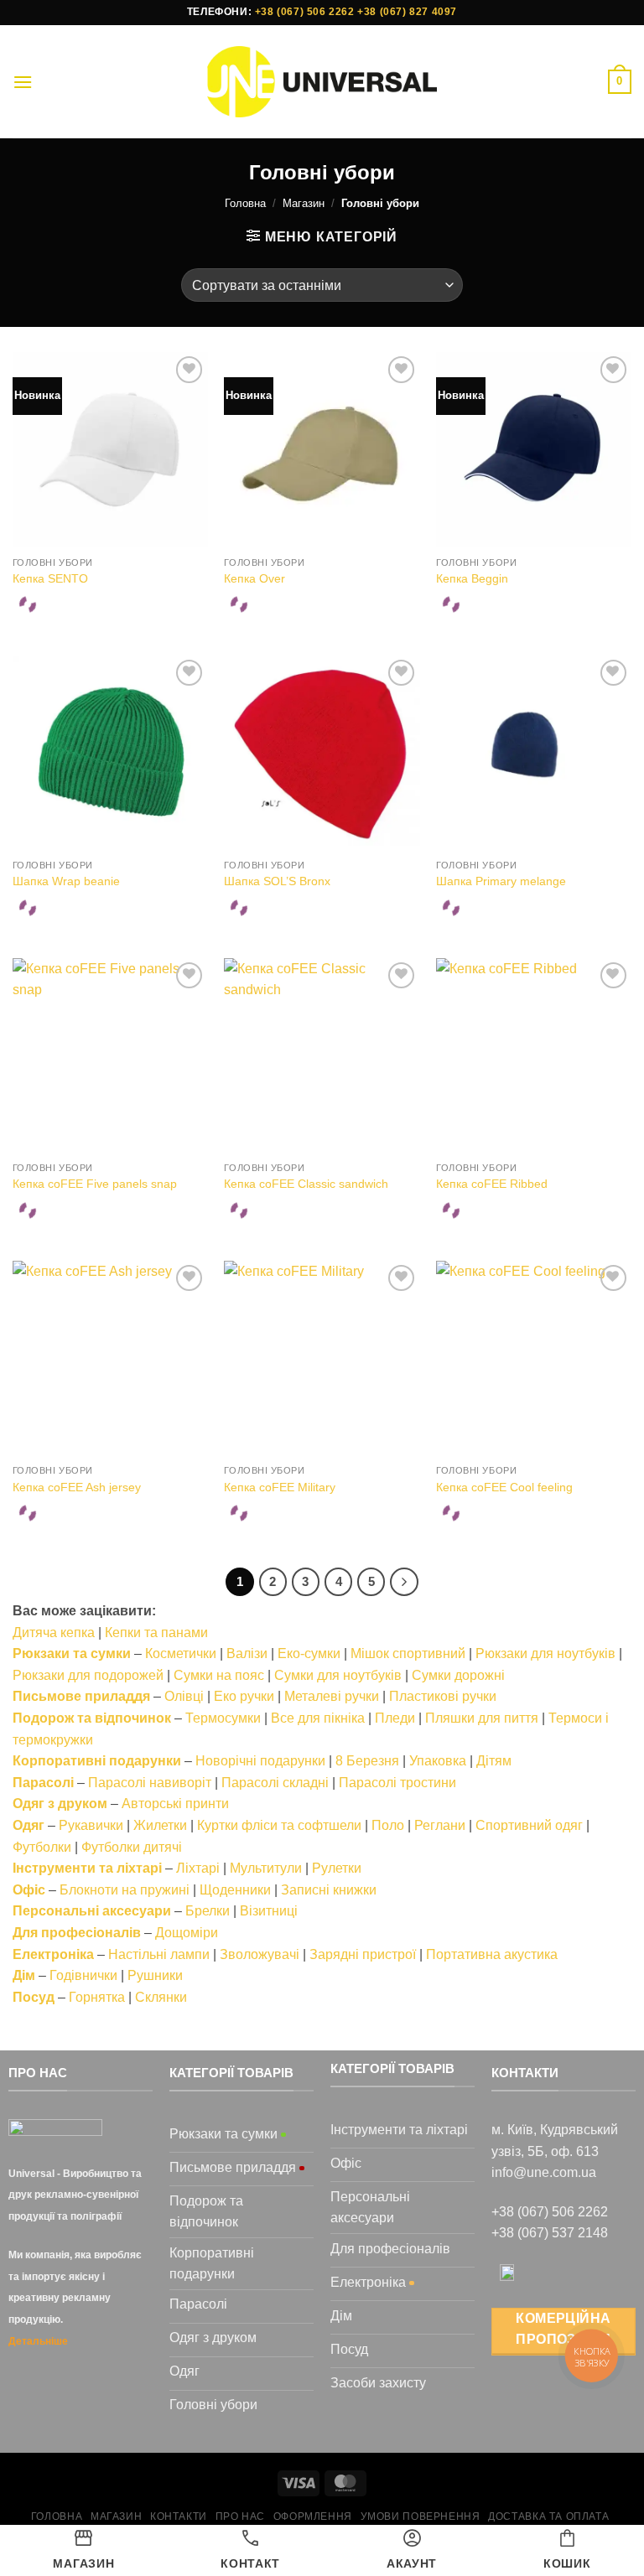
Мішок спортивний (408, 1653)
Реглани (440, 1825)
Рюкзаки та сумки (72, 1653)
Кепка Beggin (472, 578)
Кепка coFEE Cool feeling (504, 1487)
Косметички (181, 1653)
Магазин (304, 203)
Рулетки (337, 1868)
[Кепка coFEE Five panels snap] (110, 1056)
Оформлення (313, 2516)
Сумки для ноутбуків (338, 1675)
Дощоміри (187, 1933)
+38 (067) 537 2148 (550, 2233)
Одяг (29, 1825)
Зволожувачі (260, 1954)
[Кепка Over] (322, 450)
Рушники (155, 1975)
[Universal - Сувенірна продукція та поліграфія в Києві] (322, 82)
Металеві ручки (332, 1696)
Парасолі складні (275, 1783)
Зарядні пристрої (363, 1954)
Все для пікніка (318, 1718)
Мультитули (266, 1868)
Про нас (240, 2516)
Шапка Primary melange (501, 881)
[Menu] (23, 82)
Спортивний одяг (529, 1825)
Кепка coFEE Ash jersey (77, 1487)
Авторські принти (175, 1804)
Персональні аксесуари (92, 1911)
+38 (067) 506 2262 (305, 12)
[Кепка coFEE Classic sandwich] (322, 1056)
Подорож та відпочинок (92, 1718)
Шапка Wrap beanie (66, 881)
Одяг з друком (60, 1804)
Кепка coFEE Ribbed (492, 1184)
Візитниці (269, 1911)
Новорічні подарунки (260, 1761)
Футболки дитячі (132, 1847)
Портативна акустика (492, 1954)
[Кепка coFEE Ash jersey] (110, 1358)
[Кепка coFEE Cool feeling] (534, 1358)
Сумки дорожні (458, 1675)
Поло (388, 1825)
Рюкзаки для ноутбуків (545, 1653)
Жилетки (160, 1825)
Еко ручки (244, 1696)
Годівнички (83, 1975)
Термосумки (223, 1718)
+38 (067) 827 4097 (407, 12)
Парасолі (43, 1783)
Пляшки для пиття (482, 1718)
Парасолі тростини (397, 1783)
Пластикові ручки (443, 1696)
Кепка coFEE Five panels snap (95, 1184)
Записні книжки (329, 1890)
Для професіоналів (77, 1933)
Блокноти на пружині (125, 1890)
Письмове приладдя (81, 1696)
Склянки (161, 1997)
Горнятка (97, 1997)
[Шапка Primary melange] (534, 753)
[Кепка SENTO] (110, 450)
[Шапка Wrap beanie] (110, 753)
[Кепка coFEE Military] (322, 1358)
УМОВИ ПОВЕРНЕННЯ (421, 2516)
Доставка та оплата (548, 2516)
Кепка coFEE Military (280, 1487)
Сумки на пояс (219, 1675)
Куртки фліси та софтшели (279, 1825)
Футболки (42, 1847)
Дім (24, 1975)
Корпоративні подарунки (97, 1761)
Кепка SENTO (50, 578)
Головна (245, 203)
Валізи (247, 1653)
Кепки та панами (156, 1633)
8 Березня (367, 1761)
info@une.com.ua (544, 2172)
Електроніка (53, 1954)
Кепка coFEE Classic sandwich (306, 1184)
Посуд (34, 1997)
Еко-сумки (309, 1653)
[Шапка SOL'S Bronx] (322, 753)
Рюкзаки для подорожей (88, 1675)
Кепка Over (254, 578)
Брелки (208, 1911)
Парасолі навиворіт (150, 1783)
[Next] (404, 1582)
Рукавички (91, 1825)
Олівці (184, 1696)
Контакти (179, 2516)
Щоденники (235, 1890)
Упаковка (438, 1761)
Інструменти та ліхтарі (87, 1868)
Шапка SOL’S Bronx (277, 881)
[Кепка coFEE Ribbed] (534, 1056)
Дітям (494, 1761)
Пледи (395, 1718)
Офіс (29, 1890)
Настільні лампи (159, 1954)
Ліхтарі (198, 1868)
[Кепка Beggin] (534, 450)
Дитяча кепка (54, 1633)
